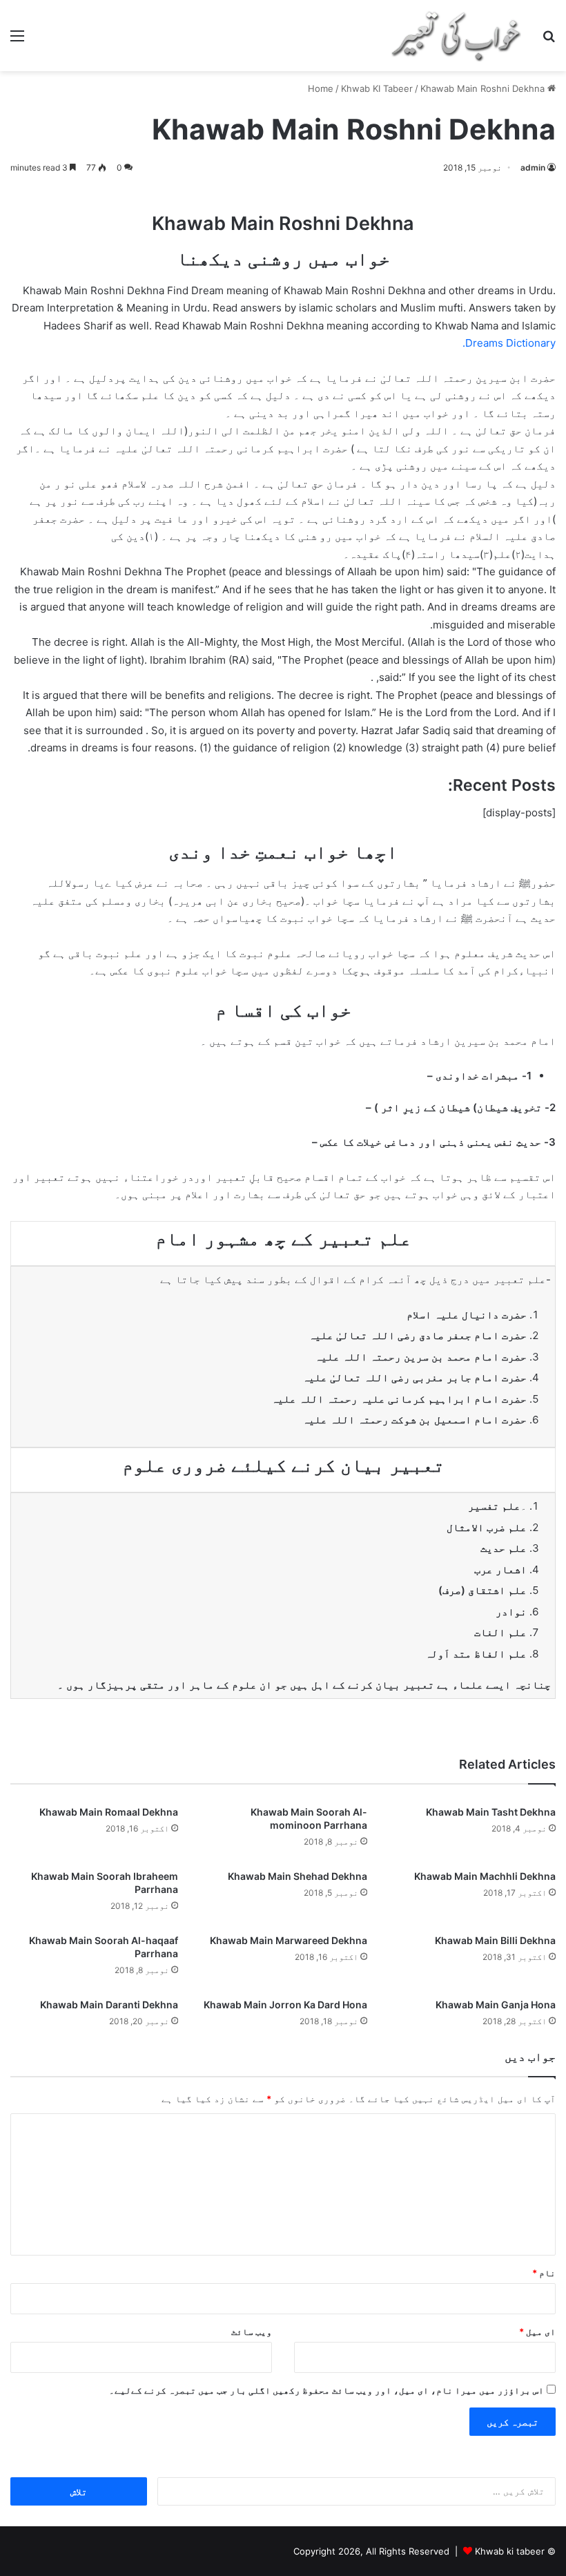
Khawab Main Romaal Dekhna (109, 1812)
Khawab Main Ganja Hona (496, 2005)
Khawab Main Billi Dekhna (495, 1940)
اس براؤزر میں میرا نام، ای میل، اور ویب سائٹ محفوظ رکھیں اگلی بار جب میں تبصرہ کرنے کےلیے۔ (326, 2390)
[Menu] (17, 40)
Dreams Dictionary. (509, 343)
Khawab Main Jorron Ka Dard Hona (285, 2005)
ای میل (537, 2332)
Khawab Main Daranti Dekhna (109, 2005)
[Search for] (549, 40)
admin (533, 167)
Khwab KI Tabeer (377, 88)
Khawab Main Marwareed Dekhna (289, 1940)
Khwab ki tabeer (510, 2551)
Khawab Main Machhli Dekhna (485, 1876)
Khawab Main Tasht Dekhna (491, 1812)
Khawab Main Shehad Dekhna (297, 1876)
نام (544, 2273)
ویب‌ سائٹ (252, 2332)
